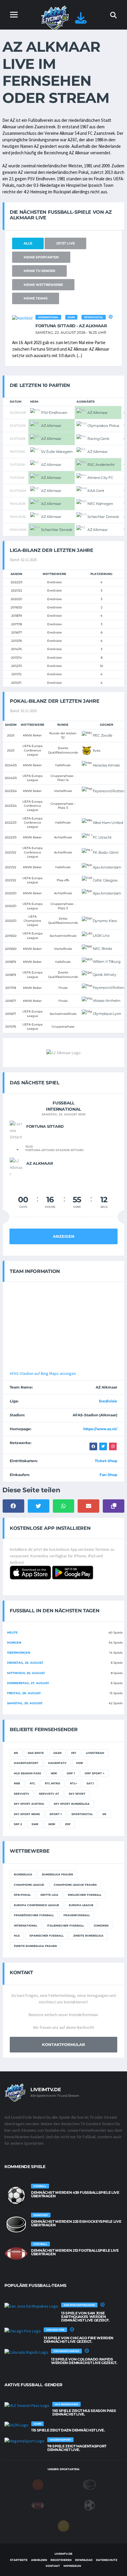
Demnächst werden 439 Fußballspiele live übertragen (75, 2194)
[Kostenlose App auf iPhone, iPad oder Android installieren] (81, 21)
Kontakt (53, 2566)
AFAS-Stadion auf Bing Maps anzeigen (43, 1373)
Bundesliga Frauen (57, 1874)
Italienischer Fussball (65, 1925)
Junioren (101, 1925)
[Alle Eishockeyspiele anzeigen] (16, 2225)
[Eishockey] (89, 2484)
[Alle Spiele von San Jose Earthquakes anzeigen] (31, 2306)
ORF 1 (71, 1773)
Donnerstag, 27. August (28, 1683)
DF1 (74, 1753)
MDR (80, 1763)
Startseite (19, 2560)
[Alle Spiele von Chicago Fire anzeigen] (23, 2331)
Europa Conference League (36, 1905)
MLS (17, 1936)
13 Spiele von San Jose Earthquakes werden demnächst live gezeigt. (85, 2317)
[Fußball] (89, 2505)
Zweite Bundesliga (88, 1936)
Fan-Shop (108, 1475)
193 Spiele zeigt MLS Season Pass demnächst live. (84, 2412)
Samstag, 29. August (25, 1703)
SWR (35, 1824)
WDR (52, 1824)
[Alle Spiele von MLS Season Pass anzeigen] (27, 2405)
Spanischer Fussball (47, 1936)
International (48, 317)
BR (16, 1753)
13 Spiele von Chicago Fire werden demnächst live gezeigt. (79, 2340)
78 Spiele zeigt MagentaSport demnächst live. (77, 2448)
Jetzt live (65, 243)
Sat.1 (90, 1783)
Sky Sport (77, 1794)
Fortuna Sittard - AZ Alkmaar (71, 326)
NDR (54, 1773)
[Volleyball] (63, 2526)
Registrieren (61, 2560)
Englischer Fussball (85, 1895)
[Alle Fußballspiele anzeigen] (16, 2196)
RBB (17, 1783)
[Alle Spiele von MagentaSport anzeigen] (24, 2441)
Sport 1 (56, 1814)
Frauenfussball (77, 1915)
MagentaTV (57, 1763)
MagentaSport (26, 1763)
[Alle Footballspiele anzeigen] (16, 2253)
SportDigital (94, 317)
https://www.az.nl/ (100, 1429)
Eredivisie (108, 1401)
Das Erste (36, 1753)
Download (84, 2560)
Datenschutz (107, 2560)
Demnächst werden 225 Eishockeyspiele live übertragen (76, 2223)
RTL (32, 1783)
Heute (12, 1633)
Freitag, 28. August (24, 1693)
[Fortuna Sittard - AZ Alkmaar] (22, 318)
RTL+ (73, 1783)
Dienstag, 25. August (25, 1663)
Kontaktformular (63, 2044)
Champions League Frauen (75, 1885)
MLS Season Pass (27, 1773)
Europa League (81, 1905)
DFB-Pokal (22, 1895)
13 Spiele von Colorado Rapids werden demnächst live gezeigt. (84, 2361)
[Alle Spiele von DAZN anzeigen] (16, 2425)
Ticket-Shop (106, 1461)
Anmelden (39, 2560)
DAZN (71, 317)
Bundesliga (23, 1874)
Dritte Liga (49, 1895)
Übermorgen (19, 1653)
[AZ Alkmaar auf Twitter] (103, 1446)
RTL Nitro (53, 1783)
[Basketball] (38, 2484)
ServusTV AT (49, 1794)
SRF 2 (18, 1824)
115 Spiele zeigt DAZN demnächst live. (68, 2430)
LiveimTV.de (63, 2554)
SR (104, 1814)
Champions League (29, 1885)
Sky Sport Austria (29, 1804)
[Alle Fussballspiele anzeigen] (111, 317)
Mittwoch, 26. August (26, 1673)
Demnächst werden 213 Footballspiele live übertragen (75, 2252)
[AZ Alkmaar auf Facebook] (93, 1446)
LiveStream (95, 1753)
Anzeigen (64, 1236)
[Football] (38, 2505)
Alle (28, 243)
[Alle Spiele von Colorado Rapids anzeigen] (26, 2352)
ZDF (68, 1824)
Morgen (14, 1643)
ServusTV (22, 1794)
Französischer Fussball (34, 1915)
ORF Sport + (95, 1773)
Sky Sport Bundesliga (72, 1804)
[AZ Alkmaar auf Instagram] (113, 1446)
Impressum (72, 2566)
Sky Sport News (27, 1814)
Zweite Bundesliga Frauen (35, 1946)
